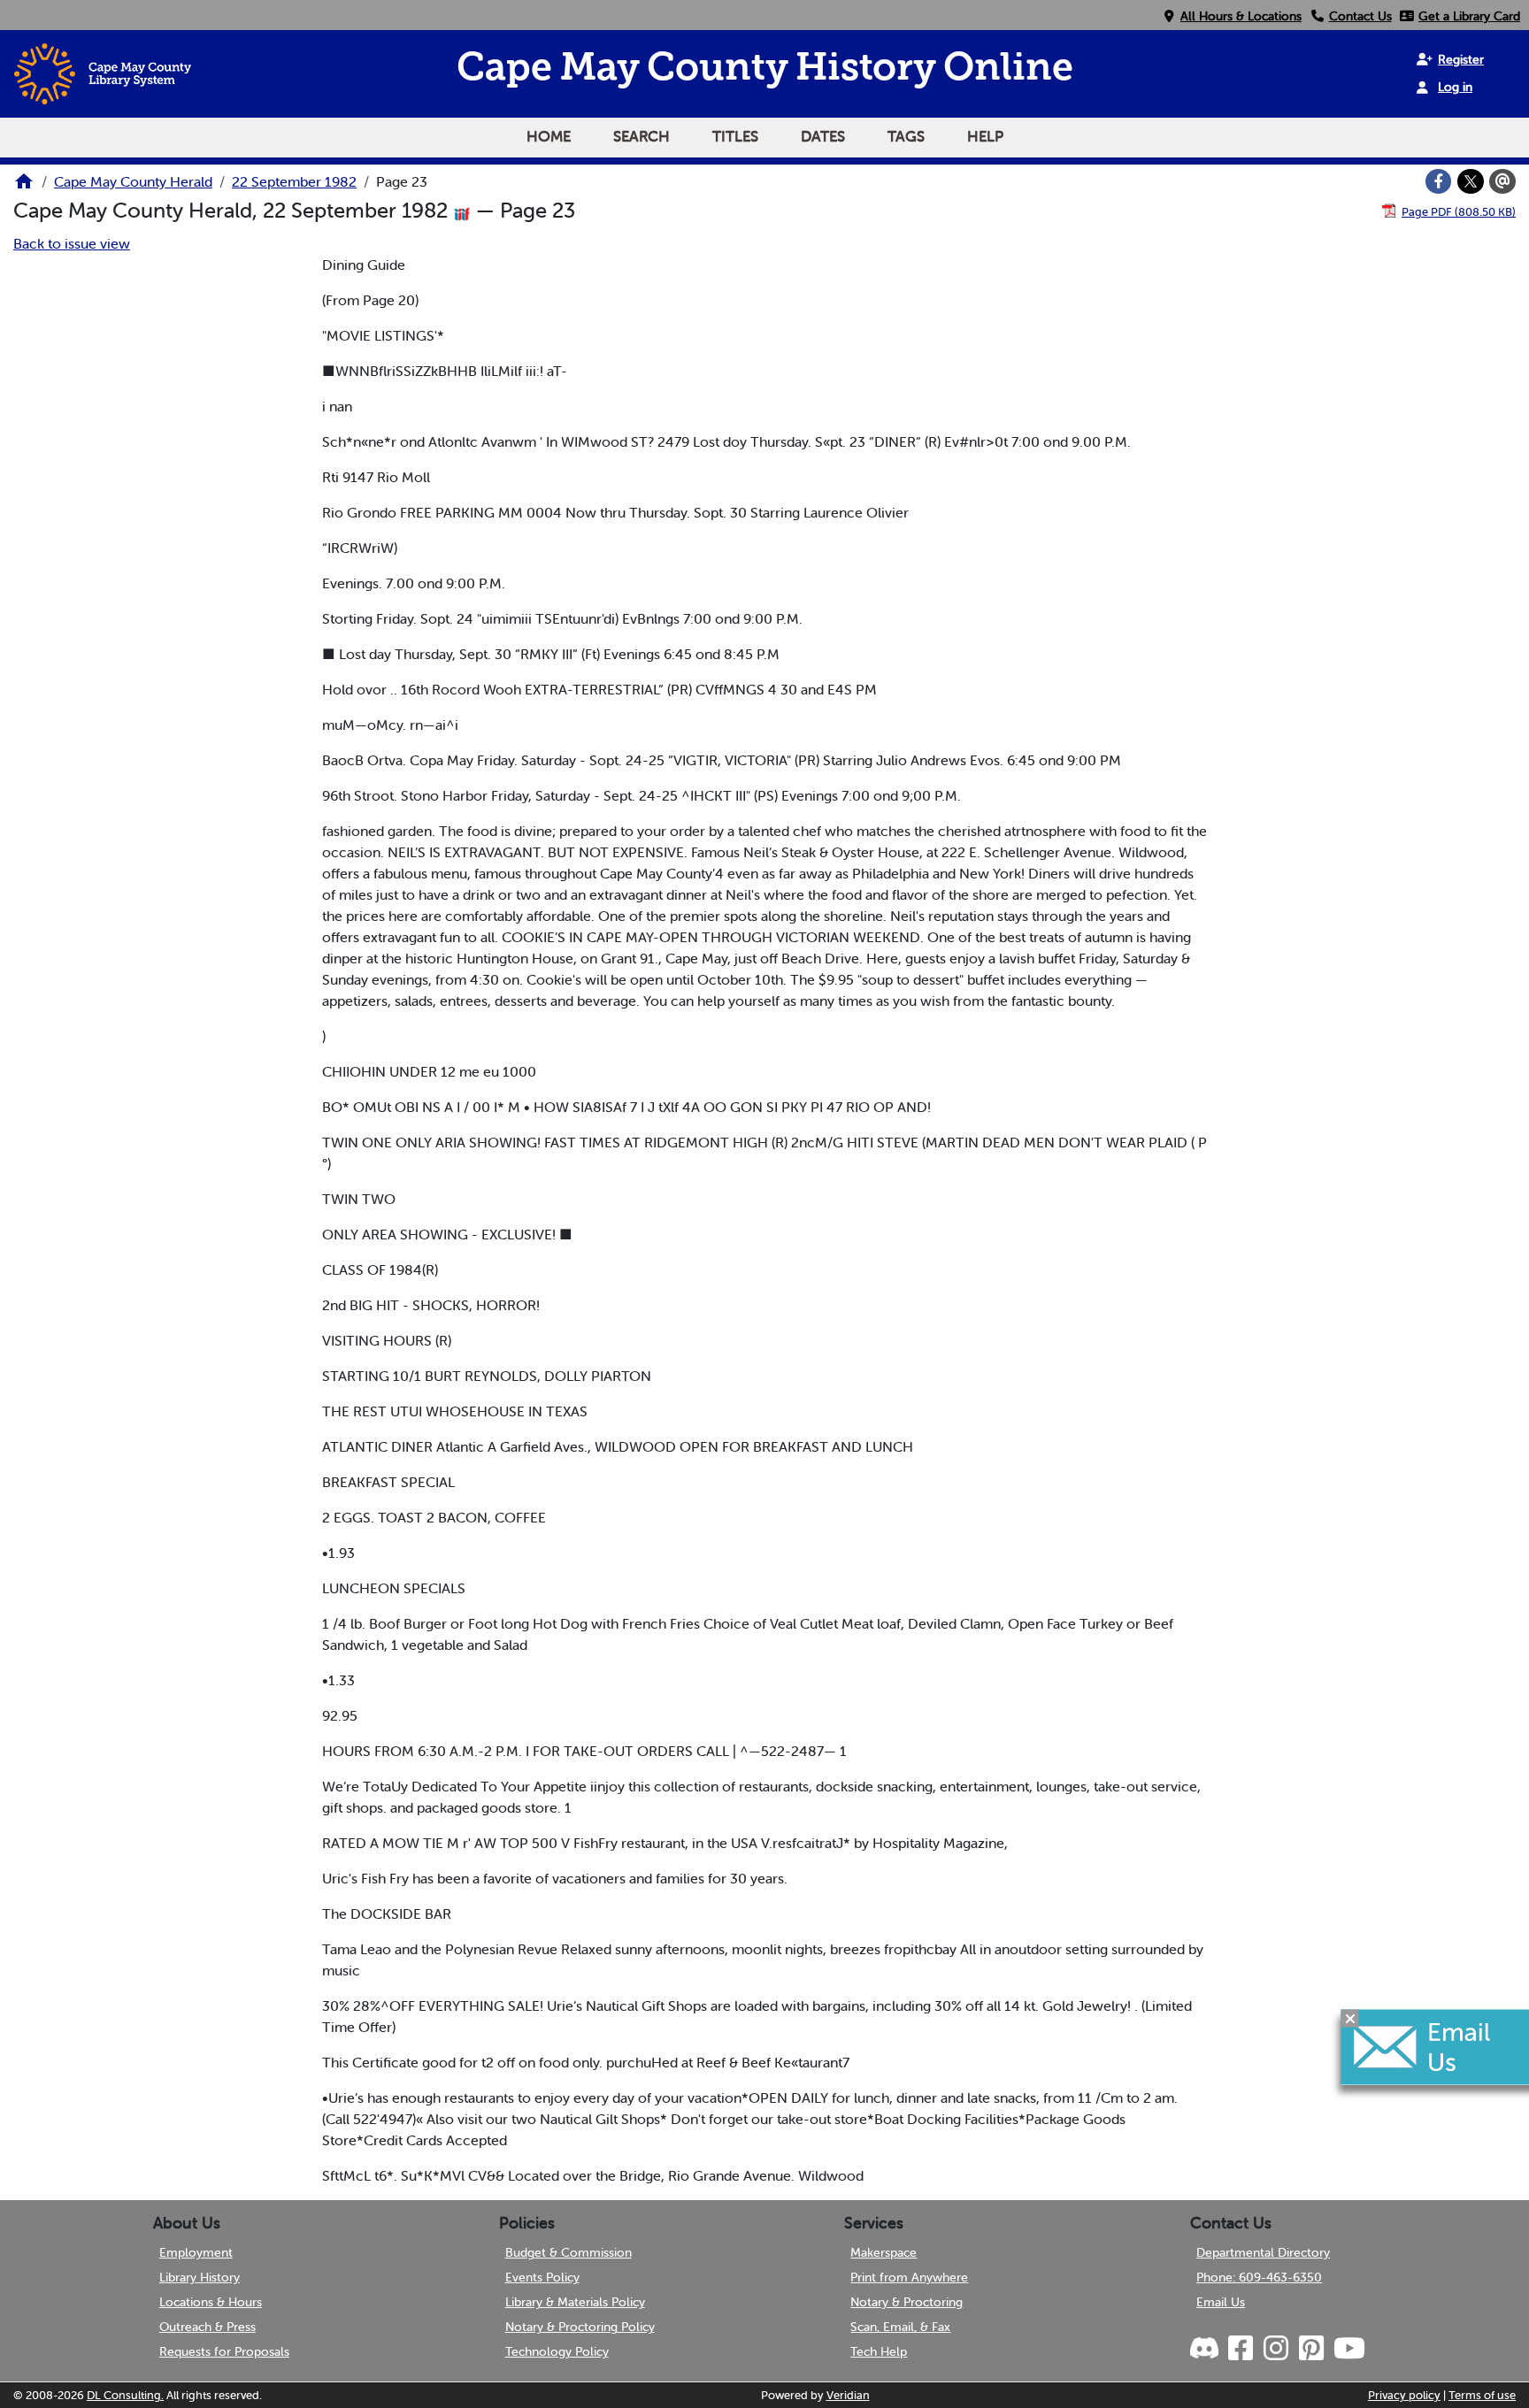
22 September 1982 (294, 181)
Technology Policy (557, 2351)
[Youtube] (1348, 2349)
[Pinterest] (1310, 2349)
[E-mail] (1502, 181)
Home (549, 136)
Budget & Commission (569, 2252)
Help (985, 136)
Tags (906, 136)
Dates (823, 136)
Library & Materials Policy (575, 2302)
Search (642, 136)
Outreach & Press (207, 2327)
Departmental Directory (1263, 2252)
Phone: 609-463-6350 (1259, 2277)
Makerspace (884, 2252)
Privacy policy (1404, 2395)
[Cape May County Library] (24, 187)
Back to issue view (72, 243)
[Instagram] (1275, 2349)
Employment (196, 2252)
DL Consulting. (125, 2395)
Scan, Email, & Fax (900, 2327)
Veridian (848, 2395)
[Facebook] (1439, 181)
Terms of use (1482, 2395)
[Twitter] (1471, 181)
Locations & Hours (211, 2302)
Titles (735, 136)
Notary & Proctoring (907, 2302)
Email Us (1221, 2302)
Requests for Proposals (224, 2351)
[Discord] (1206, 2349)
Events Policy (542, 2277)
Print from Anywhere (909, 2277)
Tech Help (879, 2351)
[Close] (1350, 2018)
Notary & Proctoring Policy (580, 2327)
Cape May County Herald (133, 181)
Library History (200, 2277)
